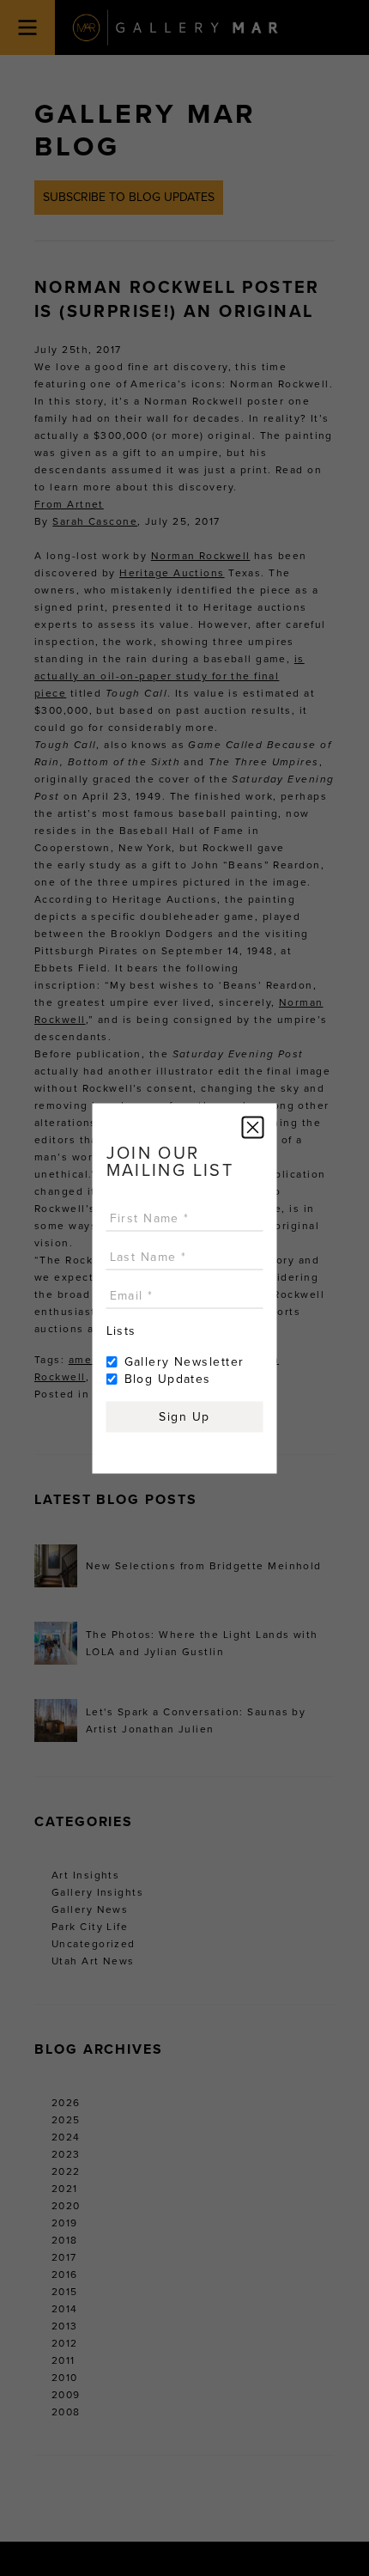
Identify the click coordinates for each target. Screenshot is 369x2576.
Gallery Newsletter (184, 1361)
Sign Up (184, 1416)
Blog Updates (168, 1378)
